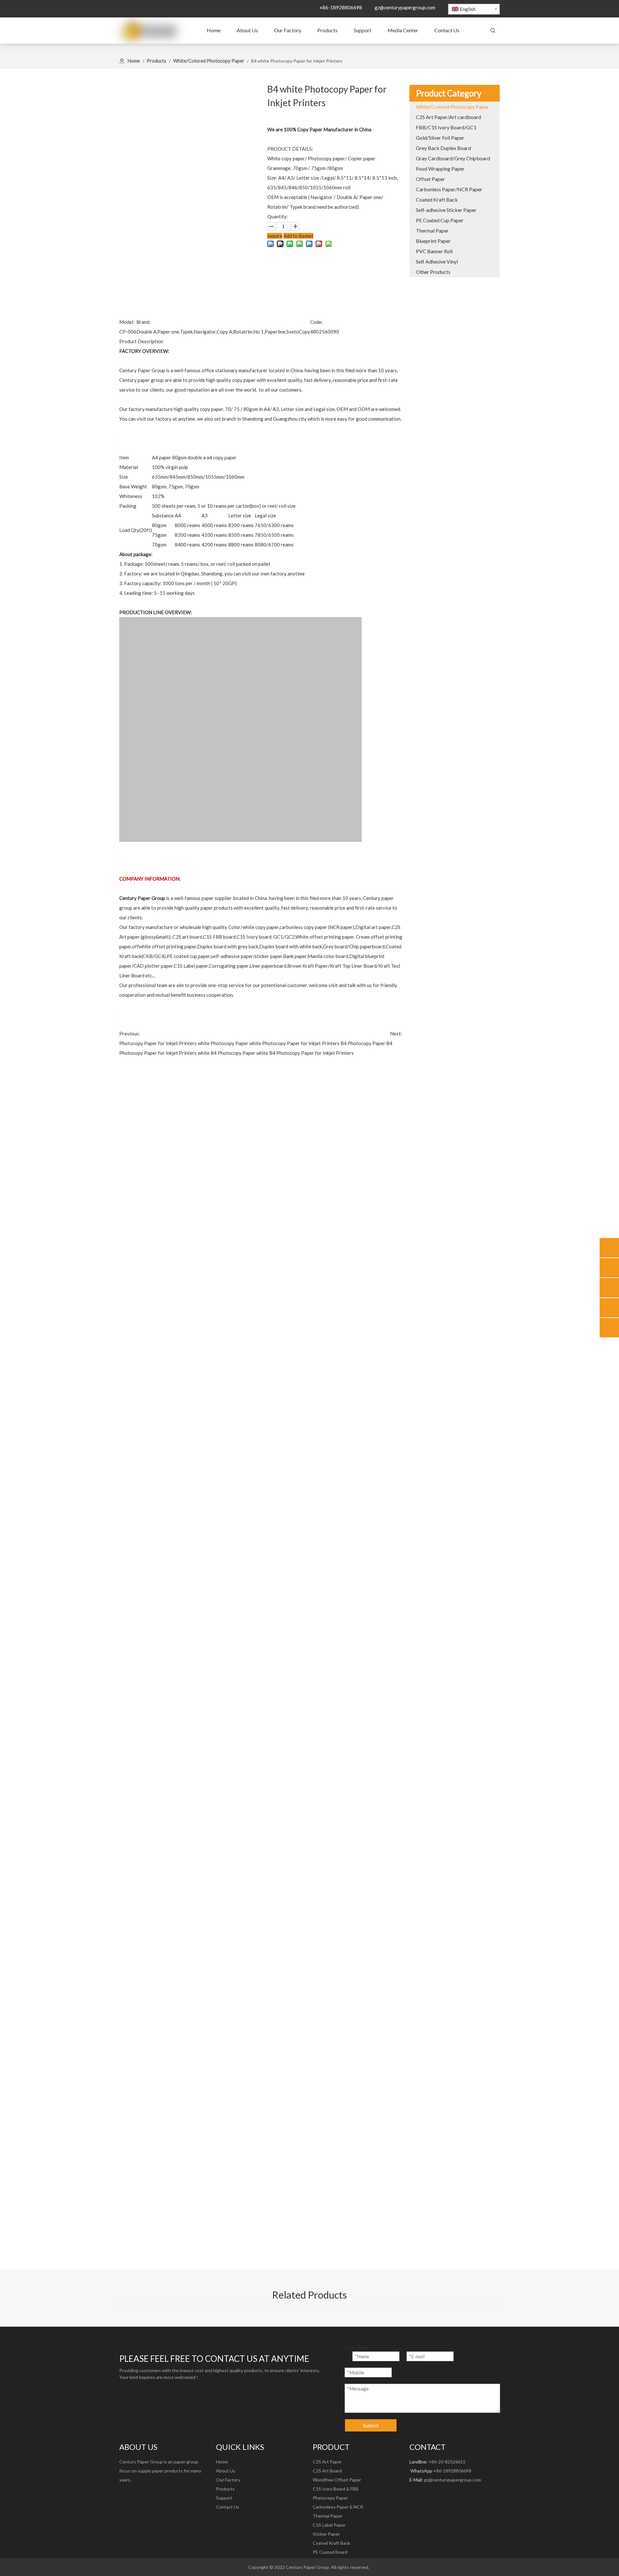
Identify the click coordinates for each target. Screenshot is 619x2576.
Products (225, 2489)
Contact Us (228, 2507)
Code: (316, 322)
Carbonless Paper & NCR (338, 2507)
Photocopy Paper (330, 2498)
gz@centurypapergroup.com (405, 7)
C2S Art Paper (327, 2462)
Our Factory (228, 2480)
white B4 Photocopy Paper (226, 1053)
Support (224, 2498)
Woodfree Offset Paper (337, 2480)
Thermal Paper (328, 2516)
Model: (127, 322)
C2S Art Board (327, 2471)
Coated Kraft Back (331, 2543)
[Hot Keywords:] (493, 31)
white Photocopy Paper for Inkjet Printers (294, 1043)
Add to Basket (298, 236)
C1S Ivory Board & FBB (336, 2489)
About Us (226, 2471)
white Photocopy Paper (223, 1043)
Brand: (143, 322)
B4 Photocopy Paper (363, 1043)
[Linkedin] (137, 2494)
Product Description (141, 341)
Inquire (275, 236)
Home (222, 2462)
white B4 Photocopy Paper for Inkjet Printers (305, 1053)
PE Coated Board (330, 2552)
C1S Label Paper (329, 2525)
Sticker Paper (326, 2534)
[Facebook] (124, 2494)
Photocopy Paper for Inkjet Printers (158, 1043)
